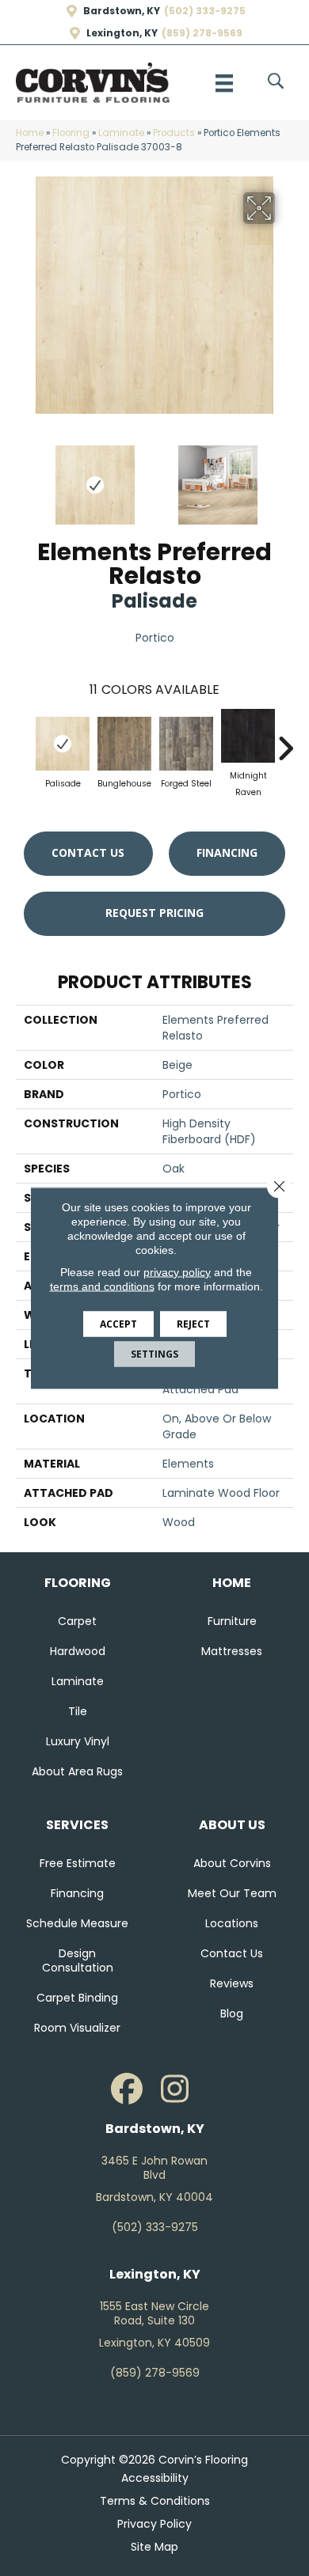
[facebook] (127, 2089)
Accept (118, 1324)
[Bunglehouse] (124, 744)
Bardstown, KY (122, 11)
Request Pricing (154, 913)
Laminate (121, 133)
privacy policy (177, 1272)
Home (30, 133)
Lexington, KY (122, 33)
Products (174, 133)
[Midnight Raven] (248, 736)
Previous (24, 477)
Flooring (71, 133)
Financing (227, 852)
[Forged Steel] (186, 744)
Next (285, 477)
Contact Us (88, 852)
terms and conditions (102, 1286)
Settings (154, 1354)
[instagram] (174, 2089)
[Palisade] (63, 744)
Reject (193, 1324)
